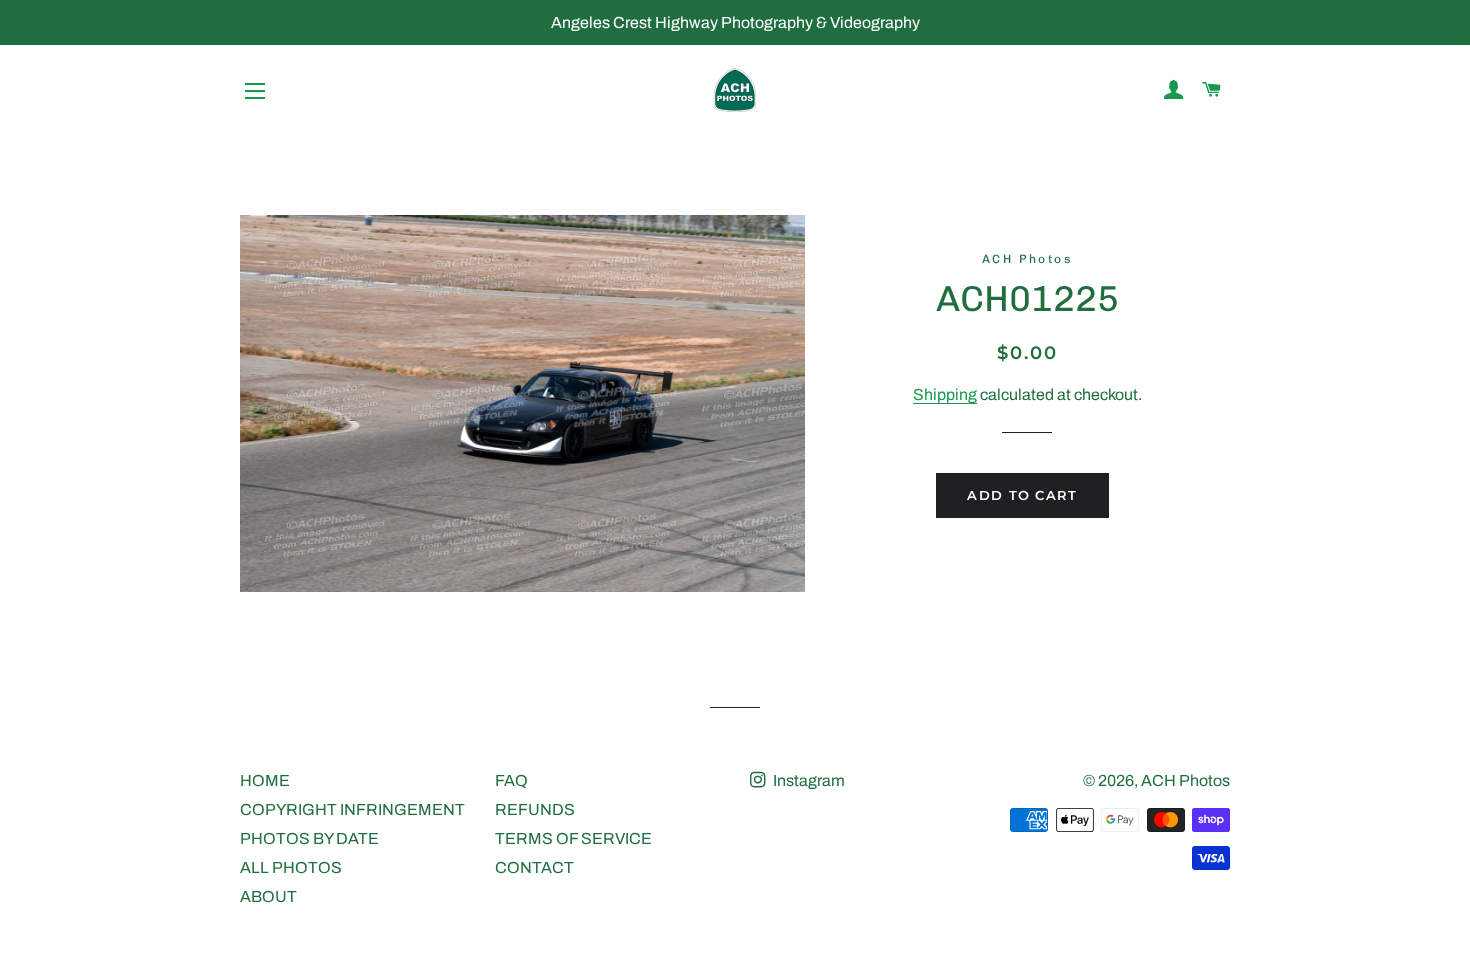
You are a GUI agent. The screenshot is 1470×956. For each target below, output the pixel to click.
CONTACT (534, 867)
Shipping (945, 394)
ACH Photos (1185, 780)
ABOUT (268, 896)
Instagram (807, 780)
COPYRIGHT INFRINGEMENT (352, 809)
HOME (265, 780)
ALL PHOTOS (291, 867)
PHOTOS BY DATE (309, 838)
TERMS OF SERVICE (573, 838)
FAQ (511, 780)
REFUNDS (535, 809)
